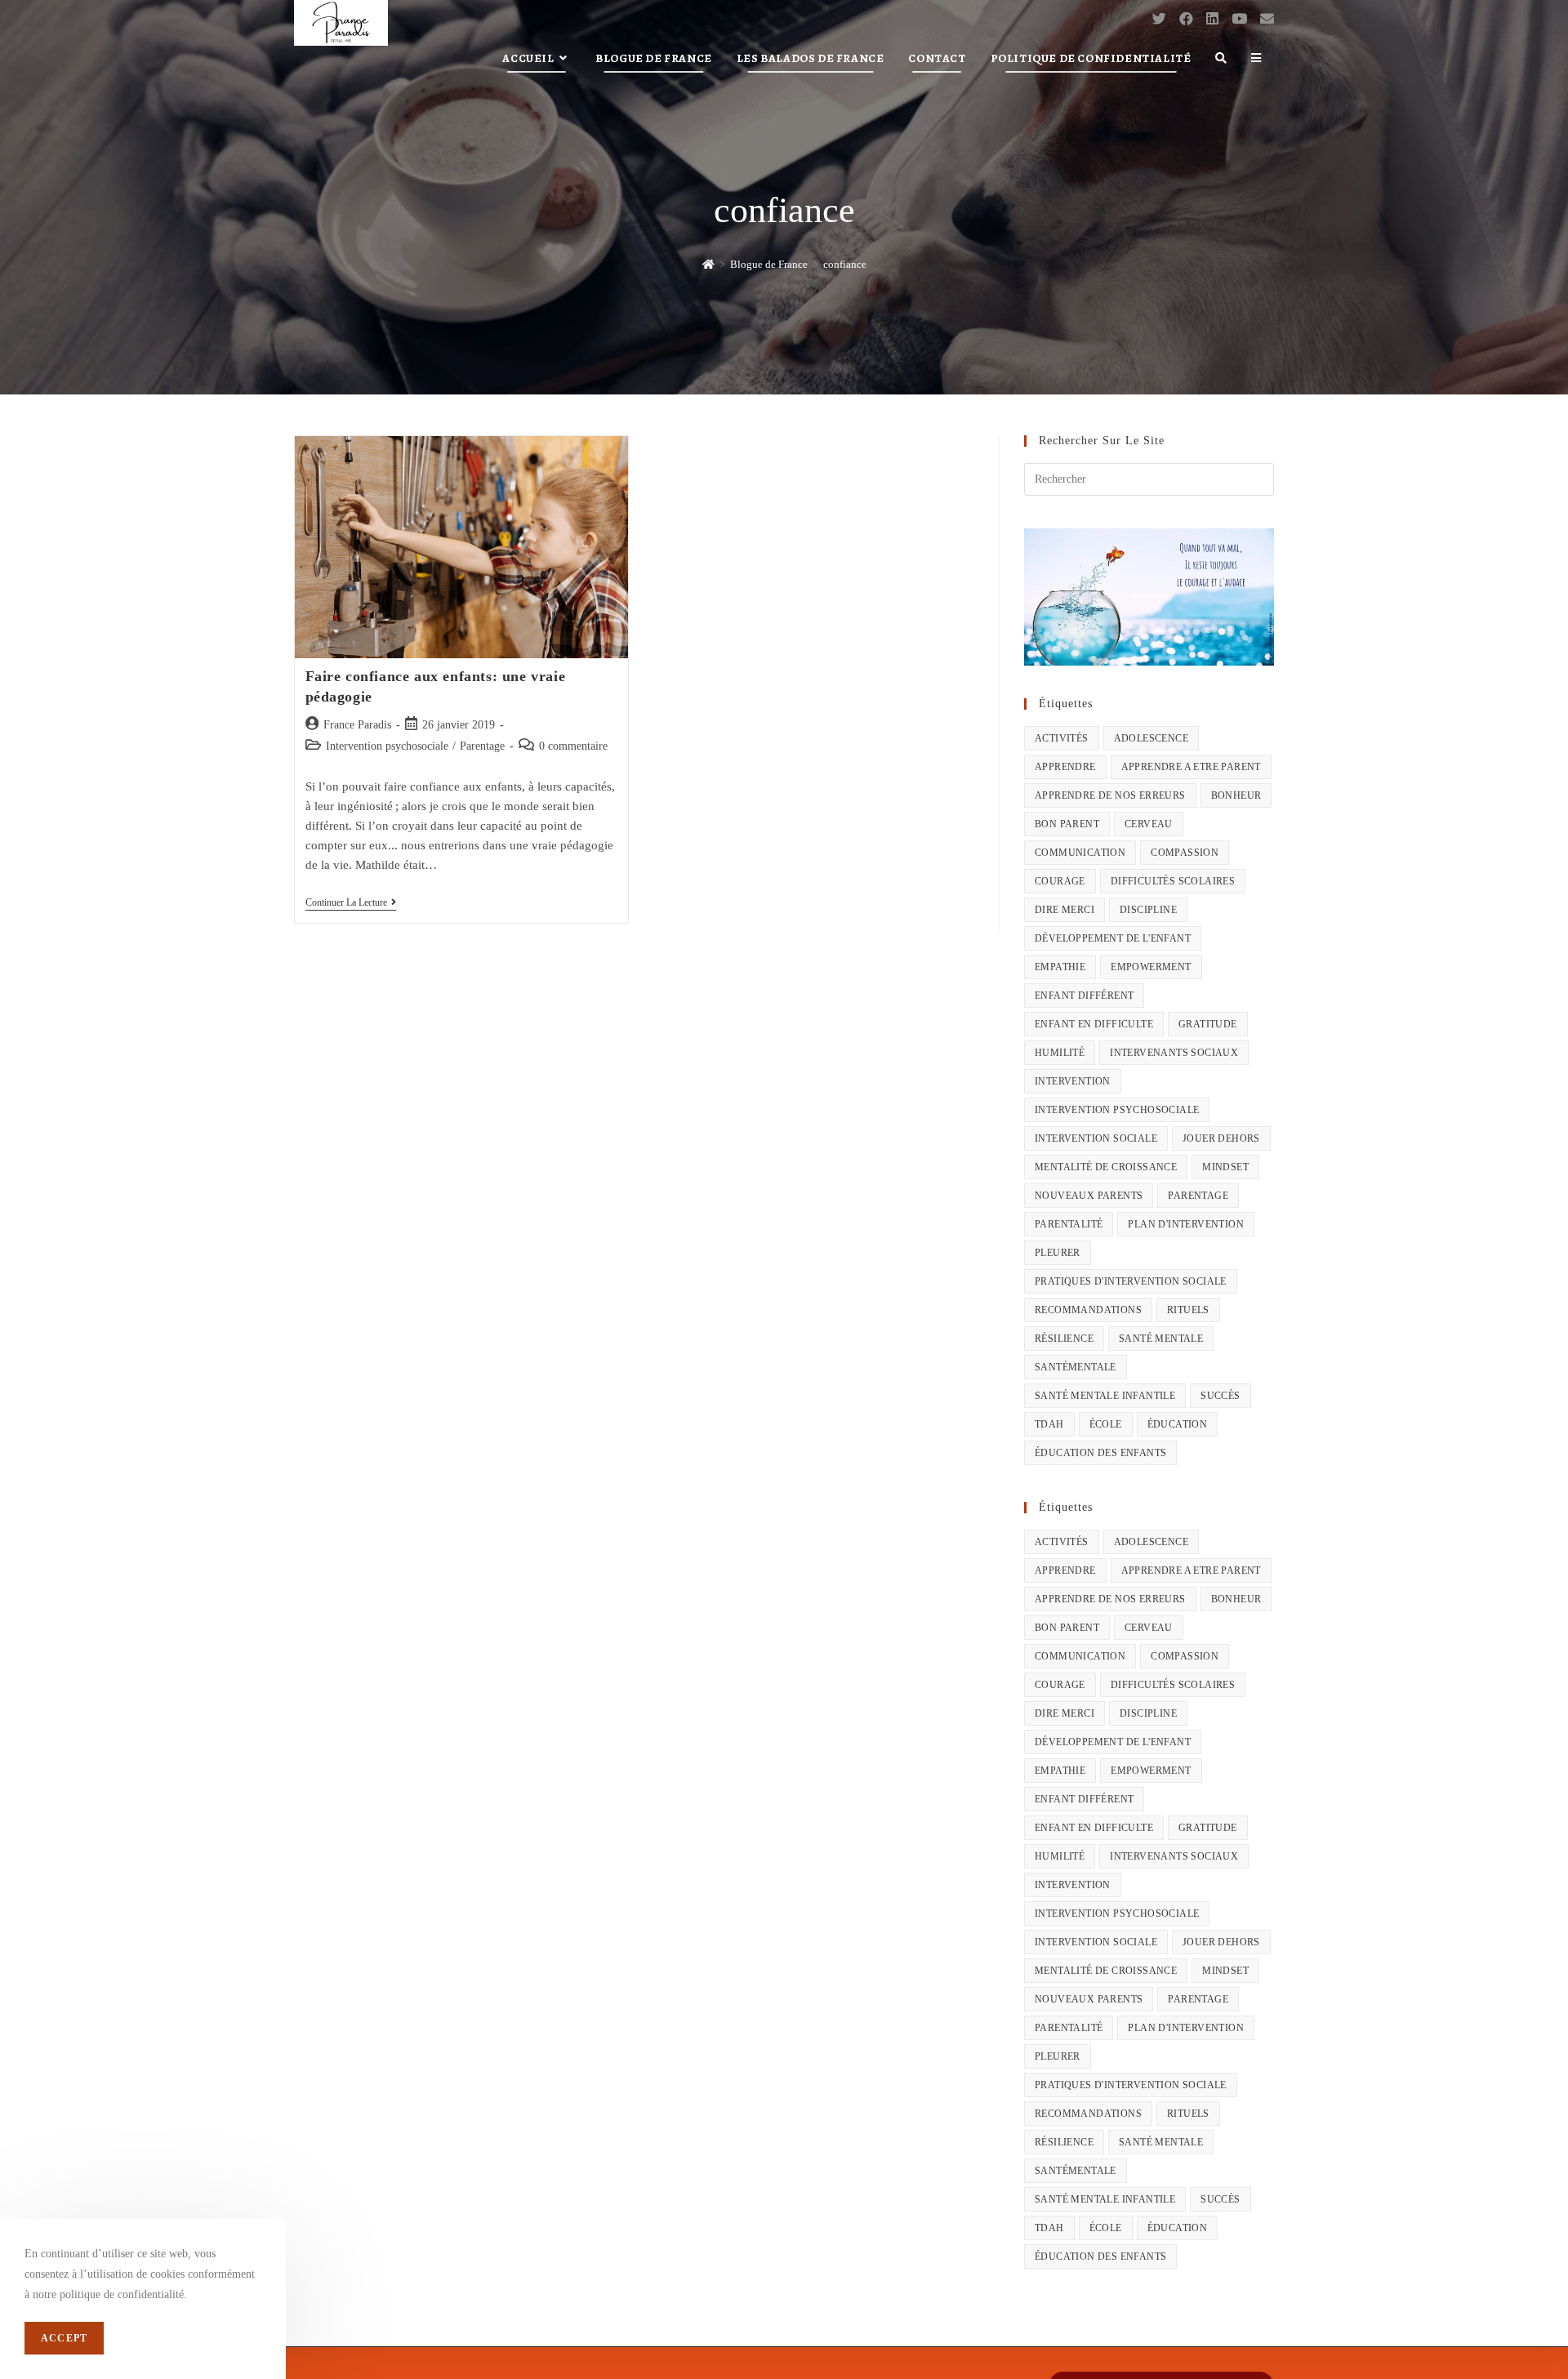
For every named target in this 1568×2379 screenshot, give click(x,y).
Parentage (482, 746)
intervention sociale (1096, 1138)
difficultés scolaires (1173, 881)
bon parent (1067, 824)
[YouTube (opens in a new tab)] (1239, 19)
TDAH (1049, 1424)
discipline (1148, 910)
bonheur (1236, 795)
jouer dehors (1221, 1138)
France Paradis (357, 725)
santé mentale (1161, 1339)
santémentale (1076, 1367)
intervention (1073, 1081)
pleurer (1058, 1253)
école (1106, 1424)
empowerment (1151, 967)
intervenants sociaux (1174, 1053)
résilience (1064, 1339)
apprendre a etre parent (1191, 767)
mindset (1225, 1167)
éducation (1178, 1424)
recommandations (1088, 1310)
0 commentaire (573, 746)
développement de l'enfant (1113, 938)
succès (1220, 1396)
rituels (1188, 1310)
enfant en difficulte (1094, 1024)
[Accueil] (708, 264)
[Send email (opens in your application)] (1267, 19)
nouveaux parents (1089, 1196)
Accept (64, 2338)
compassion (1185, 853)
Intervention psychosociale (387, 746)
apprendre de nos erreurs (1110, 795)
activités (1062, 738)
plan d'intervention (1186, 1224)
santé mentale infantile (1105, 1396)
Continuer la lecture (351, 904)
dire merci (1065, 910)
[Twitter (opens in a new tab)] (1159, 19)
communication (1080, 853)
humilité (1060, 1053)
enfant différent (1084, 996)
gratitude (1208, 1024)
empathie (1060, 967)
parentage (1198, 1196)
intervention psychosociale (1117, 1110)
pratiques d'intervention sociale (1131, 1281)
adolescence (1151, 738)
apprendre (1065, 767)
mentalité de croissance (1106, 1167)
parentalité (1069, 1224)
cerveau (1149, 824)
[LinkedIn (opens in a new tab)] (1212, 19)
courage (1060, 881)
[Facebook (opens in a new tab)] (1186, 19)
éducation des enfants (1100, 1453)
